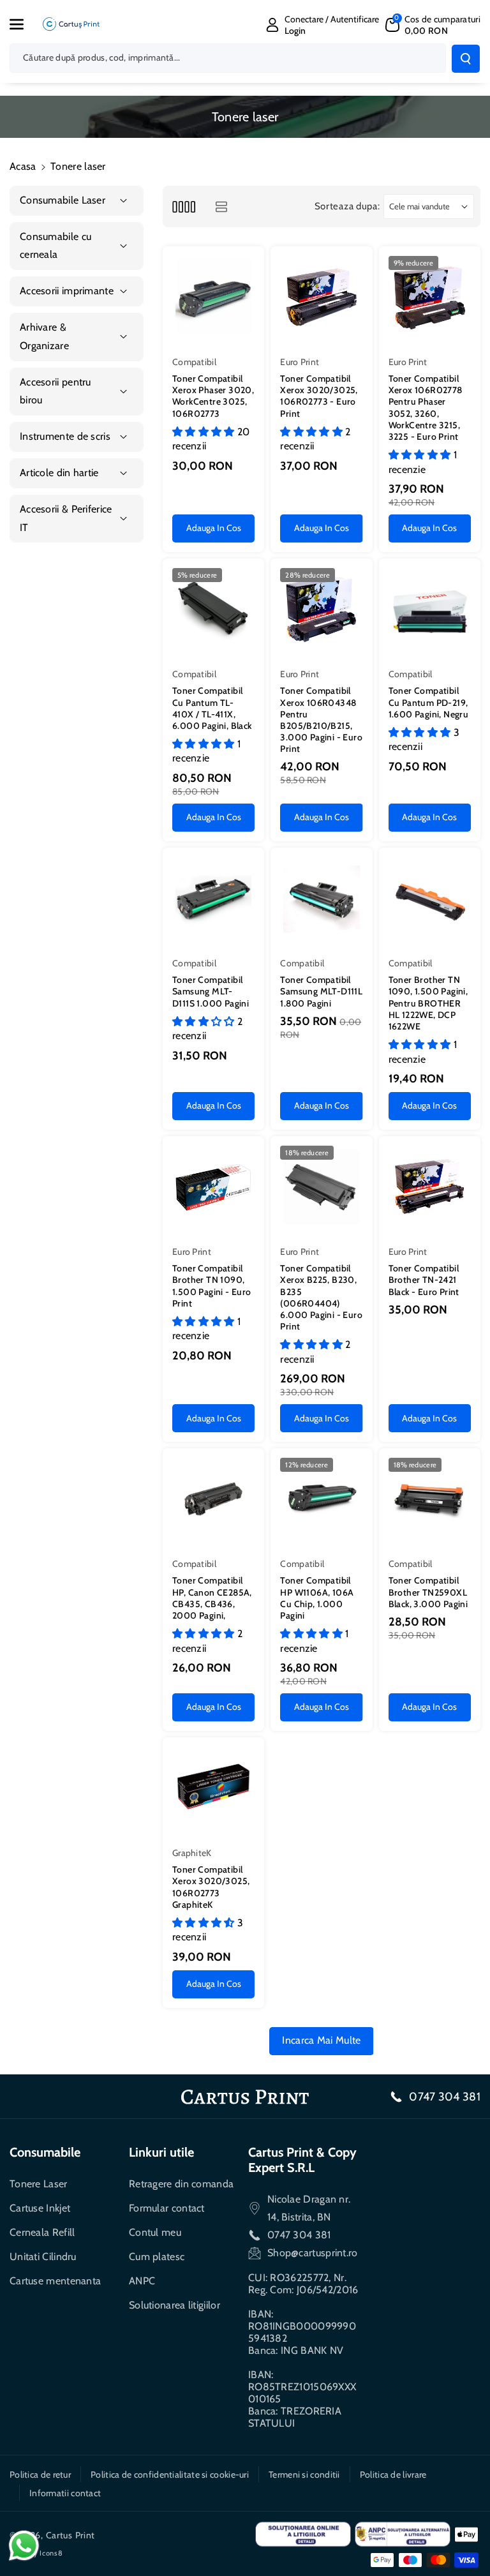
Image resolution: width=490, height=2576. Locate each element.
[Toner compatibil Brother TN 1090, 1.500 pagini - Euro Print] (213, 1187)
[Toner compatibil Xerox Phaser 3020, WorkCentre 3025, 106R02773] (213, 297)
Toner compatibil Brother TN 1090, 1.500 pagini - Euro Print (212, 1286)
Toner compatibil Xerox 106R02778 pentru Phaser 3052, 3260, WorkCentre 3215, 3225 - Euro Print (426, 408)
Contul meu (155, 2232)
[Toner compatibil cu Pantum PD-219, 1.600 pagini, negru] (430, 609)
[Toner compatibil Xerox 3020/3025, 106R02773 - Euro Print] (321, 297)
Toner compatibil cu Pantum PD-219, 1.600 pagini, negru (429, 702)
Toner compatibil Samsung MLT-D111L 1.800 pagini (321, 991)
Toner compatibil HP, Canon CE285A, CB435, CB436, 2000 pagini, (212, 1598)
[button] (24, 24)
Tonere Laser (39, 2184)
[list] (221, 206)
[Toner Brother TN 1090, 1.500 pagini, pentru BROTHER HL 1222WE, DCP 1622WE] (430, 898)
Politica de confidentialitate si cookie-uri (170, 2475)
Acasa (23, 166)
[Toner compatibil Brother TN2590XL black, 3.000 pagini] (430, 1499)
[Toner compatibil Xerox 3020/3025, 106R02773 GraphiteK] (213, 1788)
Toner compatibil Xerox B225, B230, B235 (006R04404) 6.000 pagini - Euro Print (321, 1297)
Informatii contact (65, 2493)
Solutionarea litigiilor (174, 2305)
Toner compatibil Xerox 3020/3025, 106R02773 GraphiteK (211, 1887)
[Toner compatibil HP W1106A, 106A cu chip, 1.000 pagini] (321, 1499)
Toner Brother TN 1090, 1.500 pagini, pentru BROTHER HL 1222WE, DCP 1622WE (428, 1003)
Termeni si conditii (304, 2475)
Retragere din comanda (181, 2184)
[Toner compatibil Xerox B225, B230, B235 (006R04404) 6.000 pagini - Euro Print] (321, 1187)
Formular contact (167, 2208)
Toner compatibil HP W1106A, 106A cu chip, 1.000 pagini (317, 1598)
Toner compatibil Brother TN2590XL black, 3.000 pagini (428, 1592)
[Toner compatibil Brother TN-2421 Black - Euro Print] (430, 1187)
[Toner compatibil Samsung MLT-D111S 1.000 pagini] (213, 898)
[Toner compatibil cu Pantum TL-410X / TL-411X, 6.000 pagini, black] (213, 609)
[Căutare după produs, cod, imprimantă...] (466, 59)
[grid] (183, 206)
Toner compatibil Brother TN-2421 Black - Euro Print (424, 1280)
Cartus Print (71, 2535)
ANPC (142, 2281)
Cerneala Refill (42, 2232)
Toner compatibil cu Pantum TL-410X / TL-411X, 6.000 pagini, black (212, 708)
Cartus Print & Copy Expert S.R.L (302, 2160)
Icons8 (51, 2553)
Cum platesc (157, 2257)
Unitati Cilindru (43, 2257)
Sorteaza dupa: (347, 206)
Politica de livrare (393, 2475)
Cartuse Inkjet (40, 2208)
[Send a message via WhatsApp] (24, 2546)
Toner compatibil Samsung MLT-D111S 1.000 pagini (211, 991)
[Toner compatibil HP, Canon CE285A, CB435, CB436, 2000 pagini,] (213, 1499)
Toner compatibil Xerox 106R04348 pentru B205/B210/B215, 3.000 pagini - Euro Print (321, 720)
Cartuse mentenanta (55, 2281)
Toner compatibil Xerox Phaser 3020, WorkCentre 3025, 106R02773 (213, 396)
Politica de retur (40, 2475)
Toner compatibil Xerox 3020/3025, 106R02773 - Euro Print (319, 396)
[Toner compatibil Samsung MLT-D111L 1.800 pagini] (321, 898)
